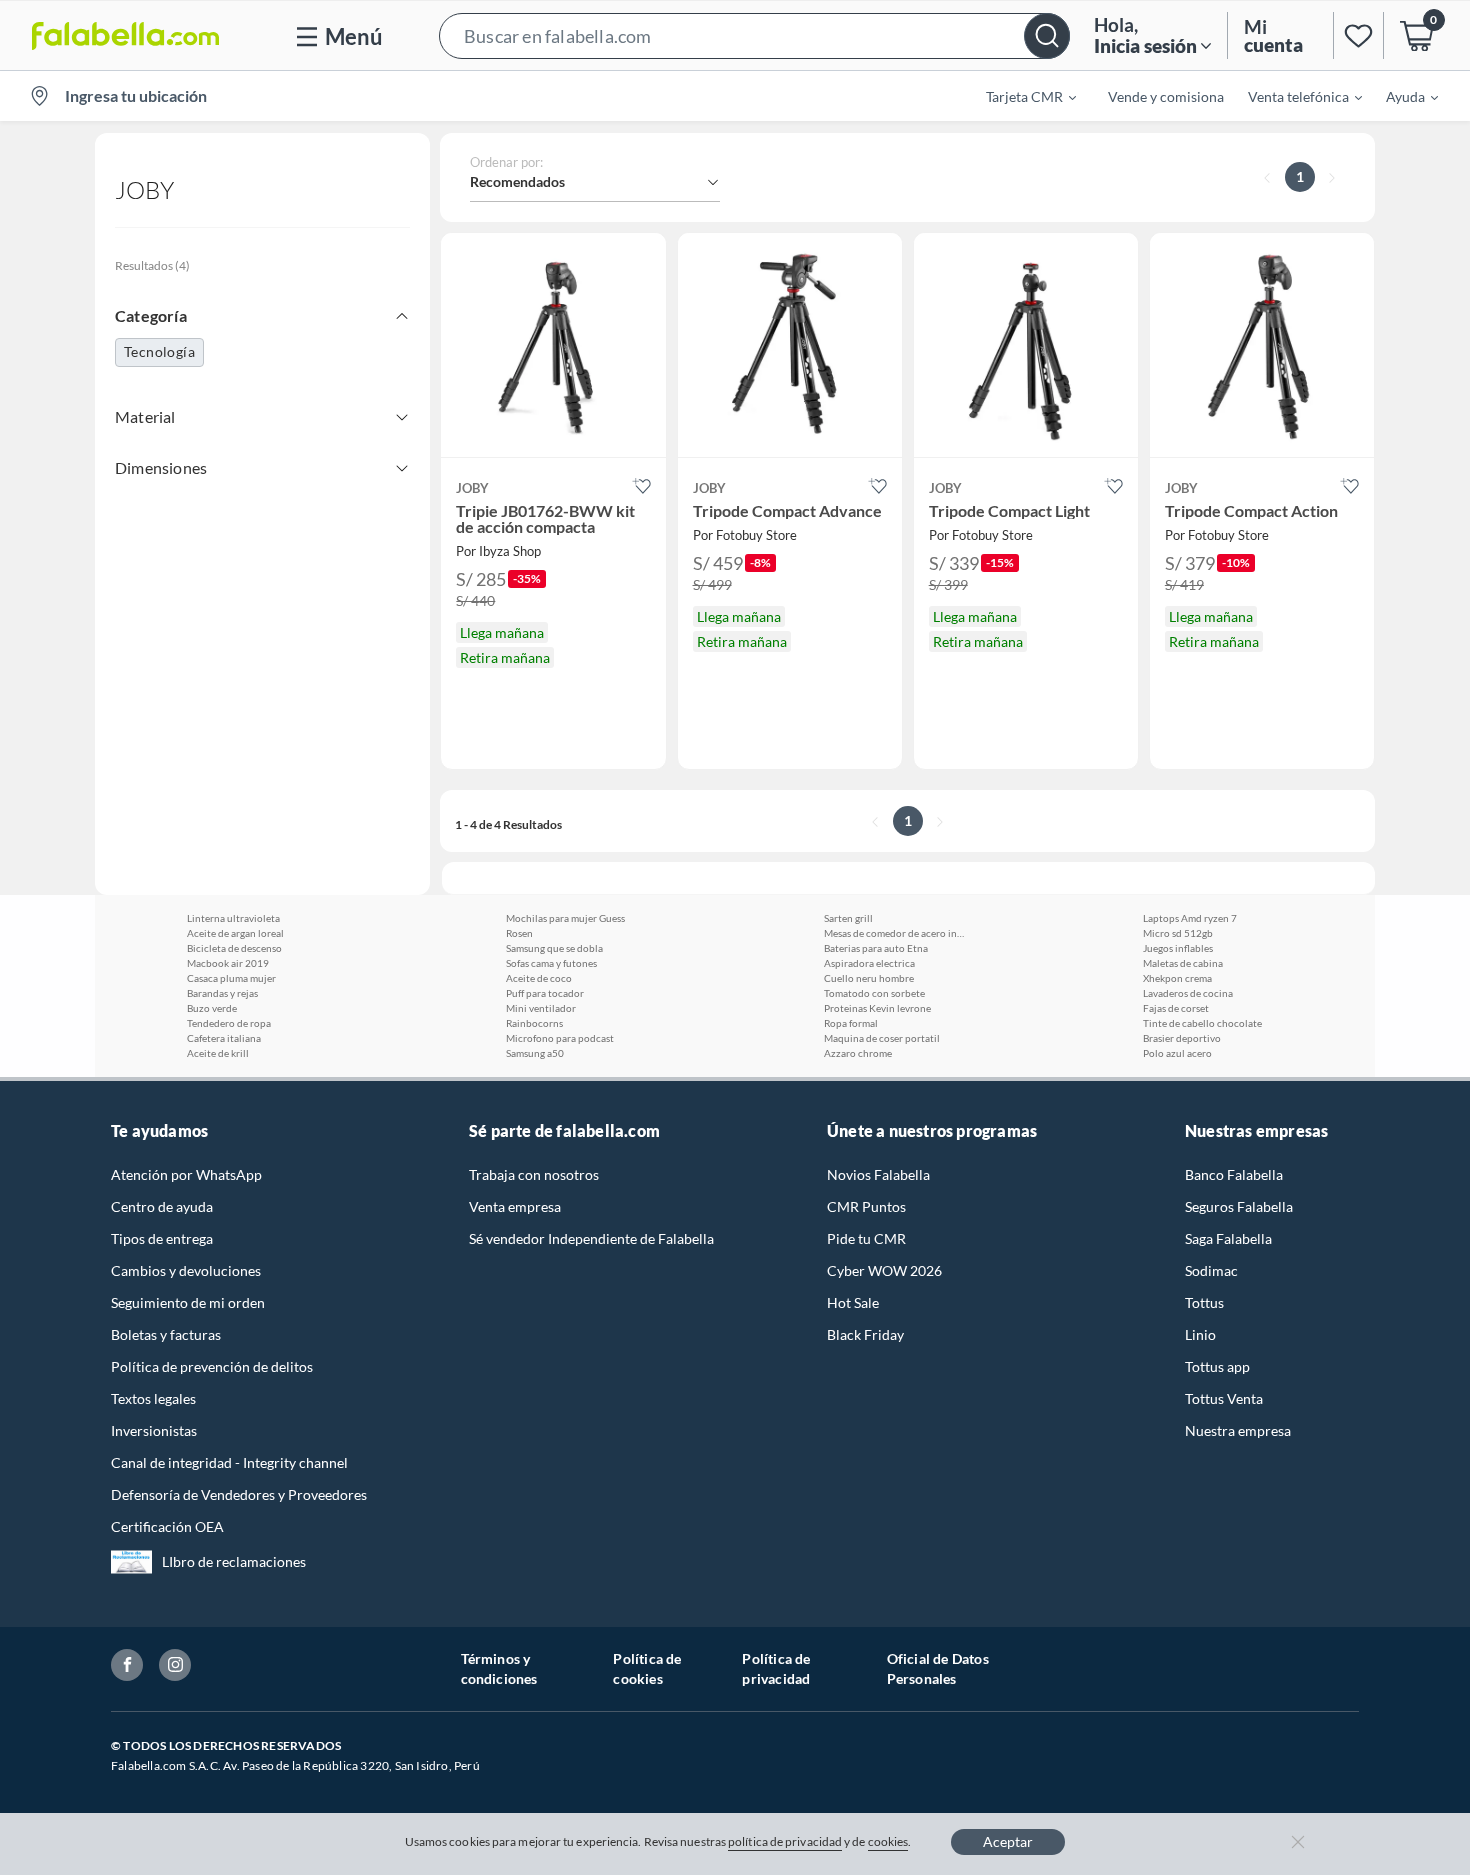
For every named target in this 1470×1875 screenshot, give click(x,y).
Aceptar (1008, 1841)
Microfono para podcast (560, 1038)
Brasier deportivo (1182, 1038)
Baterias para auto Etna (876, 948)
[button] (754, 35)
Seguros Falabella (1239, 1206)
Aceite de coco (539, 978)
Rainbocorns (534, 1023)
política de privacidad (785, 1841)
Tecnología (159, 351)
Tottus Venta (1224, 1398)
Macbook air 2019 (228, 963)
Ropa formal (851, 1023)
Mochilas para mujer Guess (565, 918)
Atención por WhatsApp (186, 1174)
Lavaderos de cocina (1188, 993)
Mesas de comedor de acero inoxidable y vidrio (894, 933)
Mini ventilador (541, 1008)
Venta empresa (515, 1206)
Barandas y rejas (222, 993)
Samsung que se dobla (554, 948)
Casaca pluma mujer (231, 978)
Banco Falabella (1234, 1174)
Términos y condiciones (499, 1668)
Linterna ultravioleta (233, 918)
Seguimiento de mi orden (188, 1302)
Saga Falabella (1228, 1238)
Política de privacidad (776, 1668)
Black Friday (865, 1334)
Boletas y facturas (166, 1334)
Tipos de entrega (162, 1238)
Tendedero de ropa (229, 1023)
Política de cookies (647, 1668)
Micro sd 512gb (1178, 933)
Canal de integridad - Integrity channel (229, 1462)
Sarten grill (848, 918)
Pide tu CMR (866, 1238)
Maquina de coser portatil (882, 1038)
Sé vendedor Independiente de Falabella (591, 1238)
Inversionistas (154, 1430)
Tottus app (1217, 1366)
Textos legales (153, 1398)
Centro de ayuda (162, 1206)
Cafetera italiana (224, 1038)
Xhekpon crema (1177, 978)
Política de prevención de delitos (212, 1366)
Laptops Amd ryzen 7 (1190, 918)
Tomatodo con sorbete (874, 993)
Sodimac (1211, 1270)
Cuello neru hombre (869, 978)
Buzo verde (212, 1008)
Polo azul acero (1177, 1053)
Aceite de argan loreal (235, 933)
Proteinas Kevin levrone (877, 1008)
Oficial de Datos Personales (938, 1668)
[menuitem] (1019, 96)
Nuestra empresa (1238, 1430)
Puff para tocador (545, 993)
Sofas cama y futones (551, 963)
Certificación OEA (167, 1526)
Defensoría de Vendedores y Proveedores (239, 1494)
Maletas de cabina (1183, 963)
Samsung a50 (535, 1053)
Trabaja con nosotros (534, 1174)
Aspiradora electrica (869, 963)
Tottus (1204, 1302)
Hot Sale (853, 1302)
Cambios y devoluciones (186, 1270)
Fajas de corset (1176, 1008)
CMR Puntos (866, 1206)
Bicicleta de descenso (234, 948)
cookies (888, 1841)
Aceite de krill (218, 1053)
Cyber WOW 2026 (884, 1270)
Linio (1200, 1334)
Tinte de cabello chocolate (1202, 1023)
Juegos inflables (1178, 948)
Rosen (519, 933)
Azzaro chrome (858, 1053)
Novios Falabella (878, 1174)
